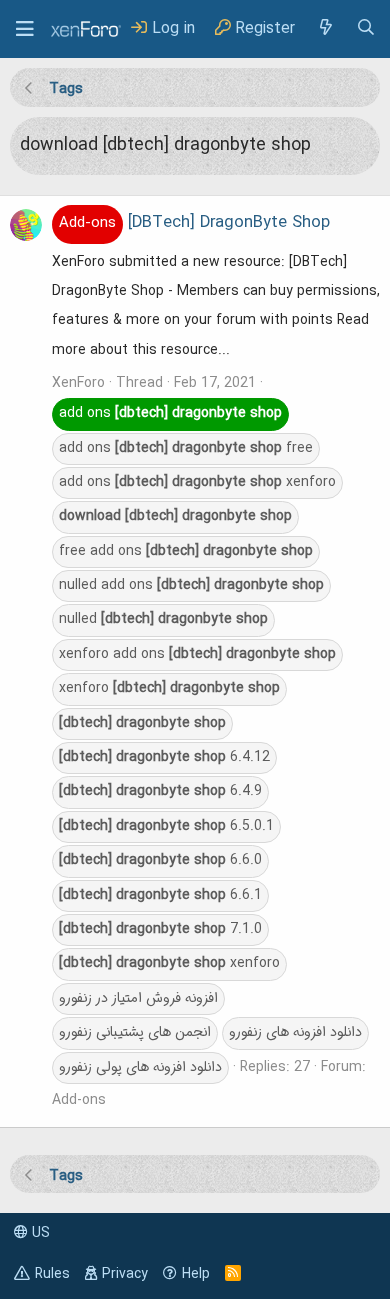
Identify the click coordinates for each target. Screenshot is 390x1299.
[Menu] (25, 29)
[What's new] (325, 28)
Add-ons (79, 1100)
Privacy (125, 1274)
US (39, 1233)
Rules (52, 1274)
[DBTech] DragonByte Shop (194, 223)
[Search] (366, 28)
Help (196, 1274)
